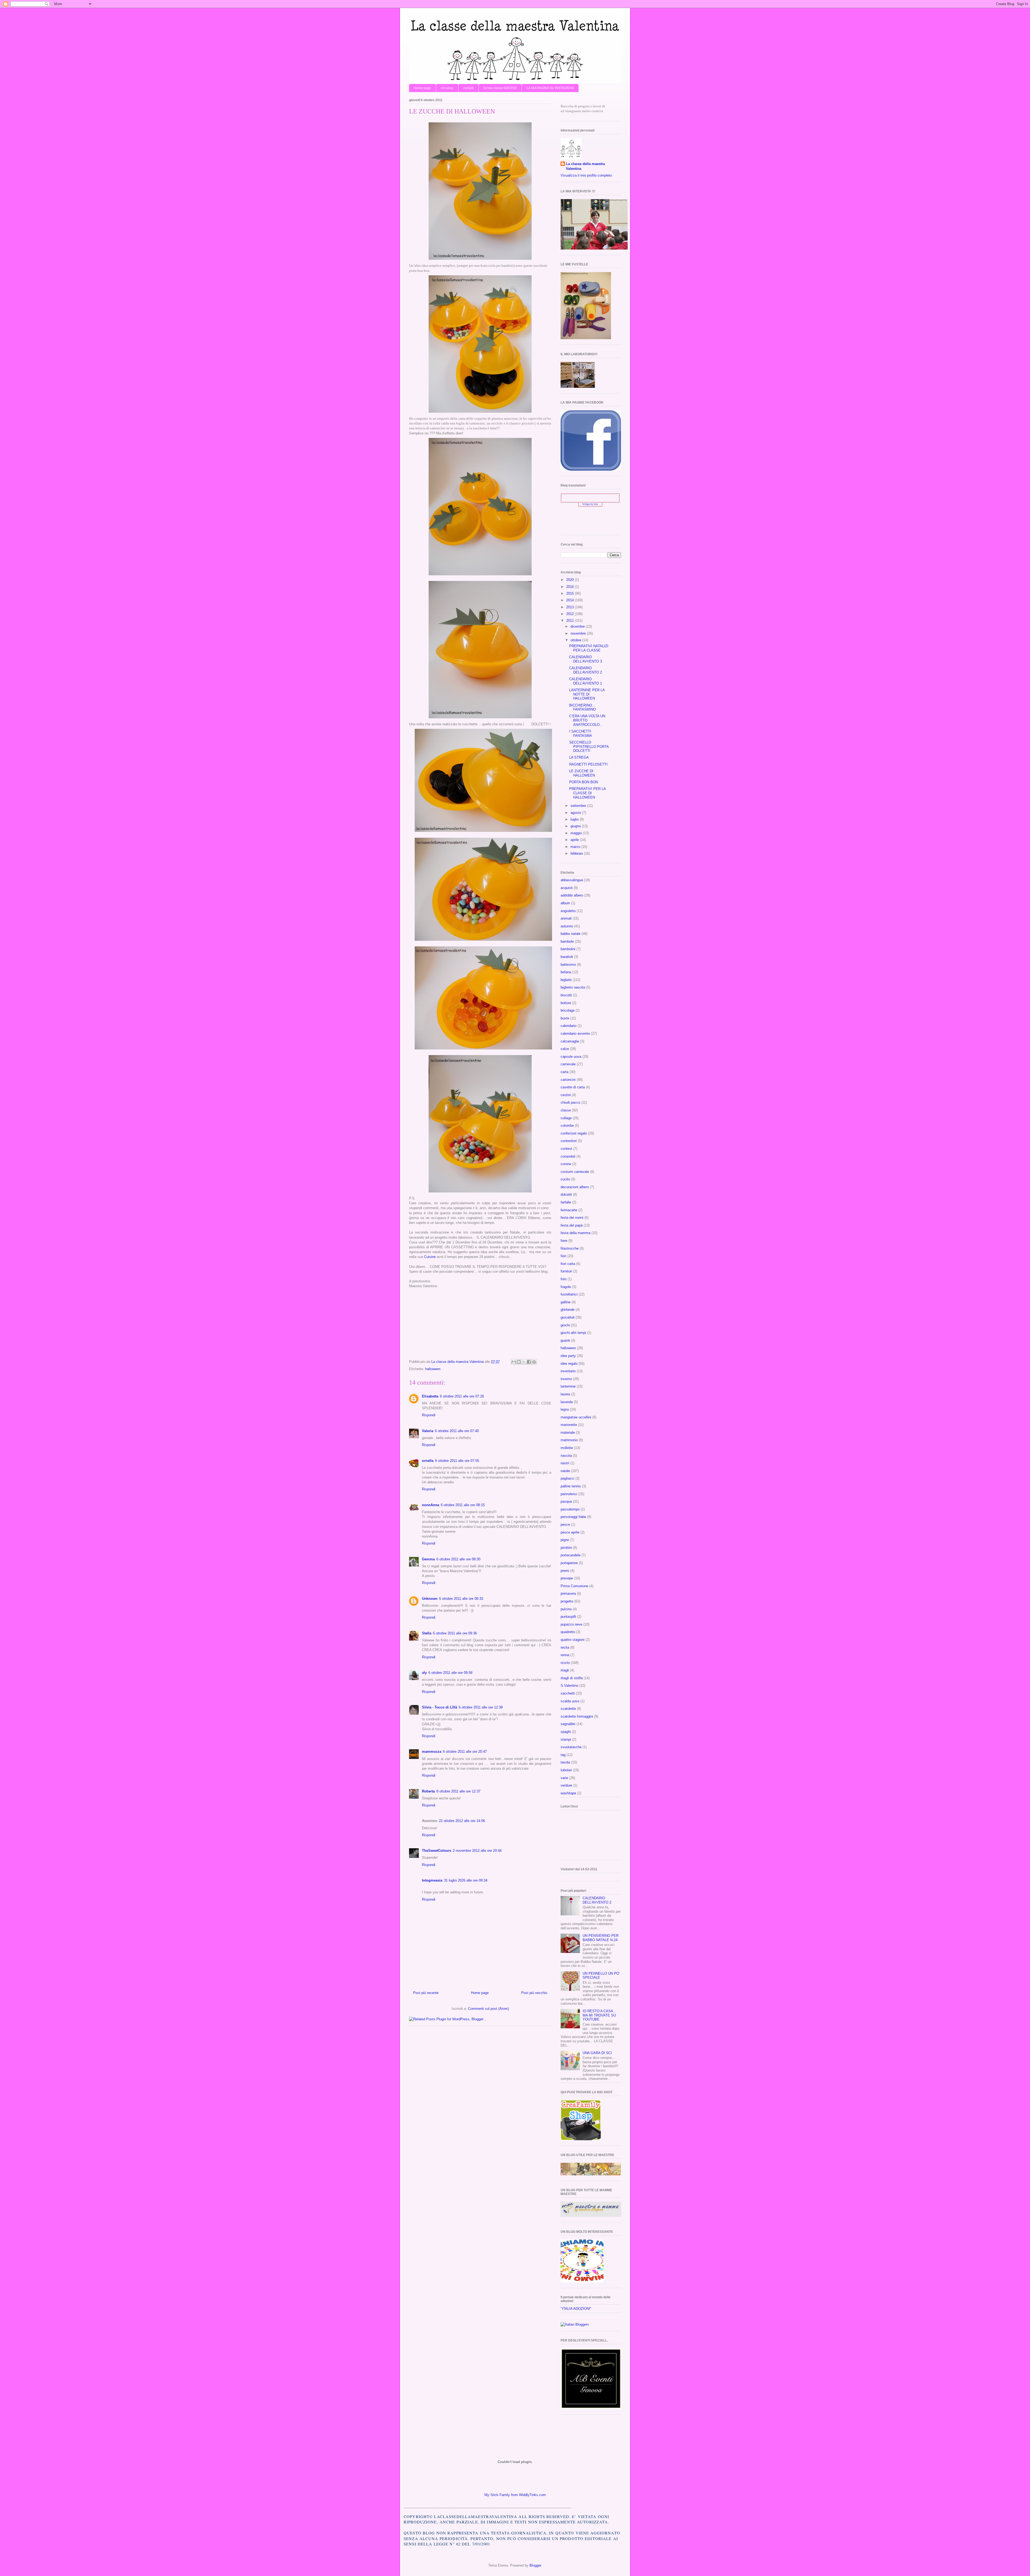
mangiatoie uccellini (576, 1417)
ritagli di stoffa (572, 1678)
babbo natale (571, 934)
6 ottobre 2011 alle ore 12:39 (481, 1707)
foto (564, 1279)
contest (566, 1149)
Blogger (535, 2565)
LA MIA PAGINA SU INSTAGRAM (550, 88)
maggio (577, 833)
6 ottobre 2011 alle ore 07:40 (457, 1431)
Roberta (428, 1791)
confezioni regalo (574, 1133)
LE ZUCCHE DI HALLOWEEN (582, 773)
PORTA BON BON (584, 782)
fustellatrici (569, 1294)
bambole (567, 941)
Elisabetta (430, 1396)
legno (565, 1409)
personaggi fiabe (573, 1517)
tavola (565, 1762)
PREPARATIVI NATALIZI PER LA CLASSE (589, 648)
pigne (565, 1540)
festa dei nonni (572, 1218)
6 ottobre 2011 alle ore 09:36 (455, 1633)
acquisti (567, 888)
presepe (567, 1578)
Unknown (430, 1599)
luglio (575, 819)
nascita (566, 1456)
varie (564, 1778)
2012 (571, 614)
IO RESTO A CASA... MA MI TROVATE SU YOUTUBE (599, 2015)
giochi (565, 1325)
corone (566, 1164)
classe (566, 1110)
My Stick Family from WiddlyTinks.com (515, 2495)
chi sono (447, 88)
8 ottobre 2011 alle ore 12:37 (458, 1791)
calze (565, 1049)
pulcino (566, 1609)
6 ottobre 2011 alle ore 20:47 (465, 1752)
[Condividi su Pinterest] (534, 1362)
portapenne (569, 1563)
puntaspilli (568, 1617)
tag (563, 1755)
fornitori (566, 1271)
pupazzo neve (571, 1624)
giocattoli (568, 1317)
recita (565, 1647)
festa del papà (572, 1225)
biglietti (566, 980)
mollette (567, 1448)
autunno (567, 926)
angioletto (568, 911)
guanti (565, 1340)
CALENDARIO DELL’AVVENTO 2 (586, 670)
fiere (564, 1241)
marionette (569, 1425)
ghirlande (568, 1310)
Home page (422, 88)
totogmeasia (432, 1880)
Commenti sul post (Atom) (488, 2009)
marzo (576, 847)
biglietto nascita (573, 987)
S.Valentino (569, 1686)
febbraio (577, 853)
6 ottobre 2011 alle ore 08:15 (463, 1505)
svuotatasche (571, 1747)
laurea (565, 1394)
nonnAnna (431, 1505)
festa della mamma (575, 1233)
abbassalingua (572, 880)
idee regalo (569, 1364)
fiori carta (568, 1264)
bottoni (566, 1003)
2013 (571, 607)
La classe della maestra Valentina (585, 166)
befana (566, 972)
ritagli (565, 1670)
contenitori (569, 1141)
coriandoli (568, 1156)
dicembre (578, 626)
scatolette (568, 1709)
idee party (568, 1356)
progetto (567, 1601)
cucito (565, 1179)
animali (566, 918)
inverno (566, 1379)
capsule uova (571, 1057)
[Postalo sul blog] (519, 1362)
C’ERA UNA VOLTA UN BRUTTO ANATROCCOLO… (587, 720)
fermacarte (569, 1210)
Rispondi (429, 1415)
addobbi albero (572, 895)
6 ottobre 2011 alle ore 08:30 (458, 1559)
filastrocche (570, 1248)
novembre (579, 633)
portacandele (571, 1555)
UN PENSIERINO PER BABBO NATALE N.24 (601, 1938)
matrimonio (569, 1440)
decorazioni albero (575, 1187)
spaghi (566, 1732)
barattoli (567, 957)
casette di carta (573, 1087)
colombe (567, 1126)
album (565, 903)
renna (565, 1655)
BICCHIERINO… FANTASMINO (582, 707)
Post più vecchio (534, 1993)
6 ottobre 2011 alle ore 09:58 (450, 1673)
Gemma (428, 1559)
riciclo (565, 1663)
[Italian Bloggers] (575, 2324)
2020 (571, 580)
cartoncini (568, 1080)
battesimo (568, 965)
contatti (468, 88)
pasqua (566, 1501)
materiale (568, 1432)
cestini (566, 1095)
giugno (576, 826)
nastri (565, 1463)
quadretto (568, 1632)
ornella (428, 1461)
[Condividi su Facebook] (529, 1362)
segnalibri (568, 1724)
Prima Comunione (574, 1586)
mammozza (432, 1752)
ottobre (576, 640)
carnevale (568, 1064)
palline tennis (571, 1486)
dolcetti (566, 1194)
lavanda (567, 1402)
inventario (568, 1371)
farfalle (566, 1202)
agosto (576, 813)
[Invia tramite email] (514, 1362)
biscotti (566, 995)
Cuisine (430, 1257)
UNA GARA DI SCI (597, 2053)
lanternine (568, 1386)
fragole (566, 1287)
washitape (568, 1793)
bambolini (568, 949)
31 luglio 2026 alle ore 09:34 (466, 1880)
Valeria (428, 1431)
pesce (565, 1525)
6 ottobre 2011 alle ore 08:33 (461, 1599)
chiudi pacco (570, 1102)
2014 (571, 600)
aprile (575, 840)
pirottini (566, 1548)
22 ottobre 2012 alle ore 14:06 (462, 1821)
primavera (568, 1593)
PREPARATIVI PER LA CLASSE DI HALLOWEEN (587, 793)
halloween (433, 1369)
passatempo (570, 1509)
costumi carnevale (575, 1172)
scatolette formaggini (577, 1716)
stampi (566, 1739)
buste (565, 1018)
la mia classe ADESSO (500, 88)
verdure (566, 1785)
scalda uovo (570, 1701)
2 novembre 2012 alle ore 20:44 (477, 1851)
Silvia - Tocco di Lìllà (439, 1707)
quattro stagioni (573, 1640)
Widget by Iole (590, 504)
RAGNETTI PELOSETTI (588, 764)
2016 (571, 587)
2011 (571, 621)
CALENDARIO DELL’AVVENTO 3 (586, 659)
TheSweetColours (437, 1851)
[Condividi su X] (524, 1362)
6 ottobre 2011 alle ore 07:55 (457, 1461)
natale (565, 1471)
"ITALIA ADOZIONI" (576, 2309)
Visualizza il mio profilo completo (586, 175)
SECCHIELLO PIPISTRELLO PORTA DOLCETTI (589, 747)
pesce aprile (570, 1532)
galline (566, 1302)
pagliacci (567, 1478)
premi (565, 1571)
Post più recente (426, 1993)
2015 (571, 593)
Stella (427, 1633)
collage (566, 1118)
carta (564, 1072)
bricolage (568, 1010)
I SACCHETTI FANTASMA (581, 733)
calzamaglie (570, 1041)
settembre (579, 806)
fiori (563, 1256)
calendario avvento (575, 1033)
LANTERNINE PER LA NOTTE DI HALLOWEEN (587, 694)
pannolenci (569, 1494)
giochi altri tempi (573, 1333)
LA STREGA (579, 757)
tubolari (566, 1770)
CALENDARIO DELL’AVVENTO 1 (586, 681)
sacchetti (568, 1693)
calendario (569, 1026)
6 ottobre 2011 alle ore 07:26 (462, 1396)
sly (424, 1673)
